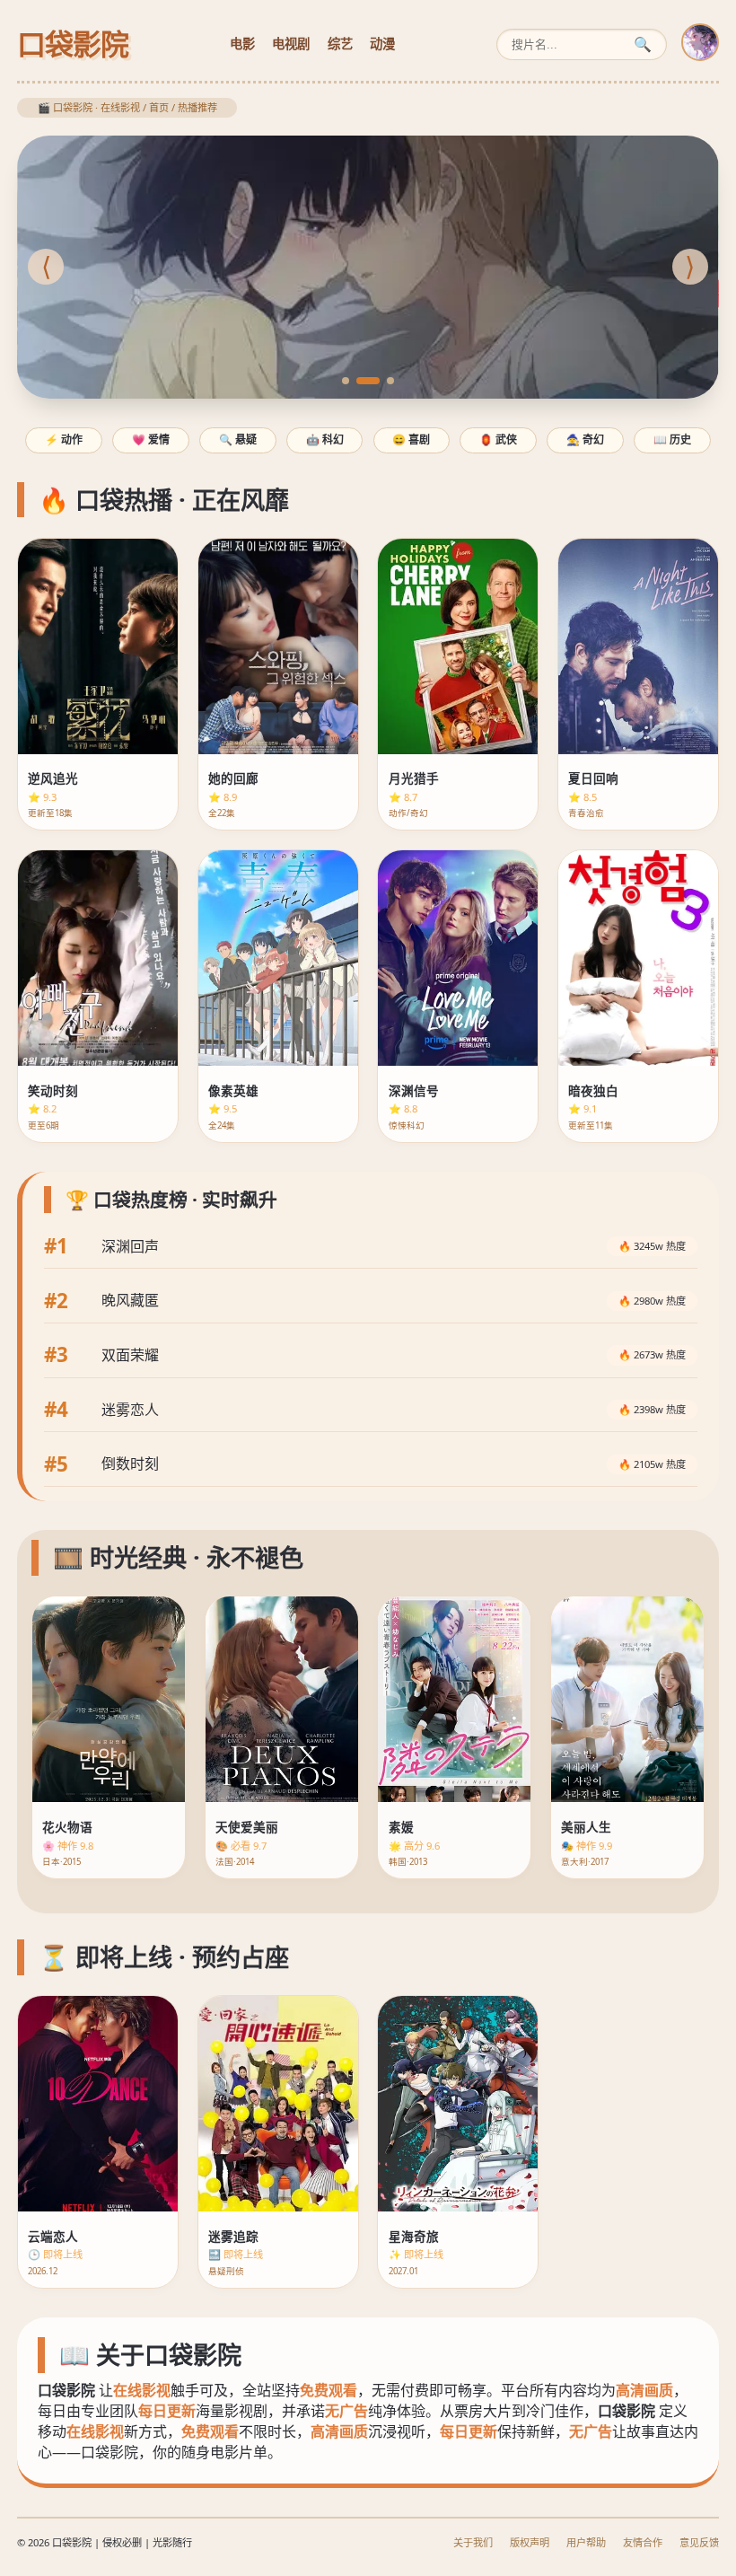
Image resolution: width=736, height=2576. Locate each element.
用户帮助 (586, 2542)
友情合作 (643, 2542)
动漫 (382, 44)
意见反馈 (699, 2542)
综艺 (340, 44)
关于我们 (473, 2542)
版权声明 (530, 2542)
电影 (242, 44)
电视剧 (291, 44)
